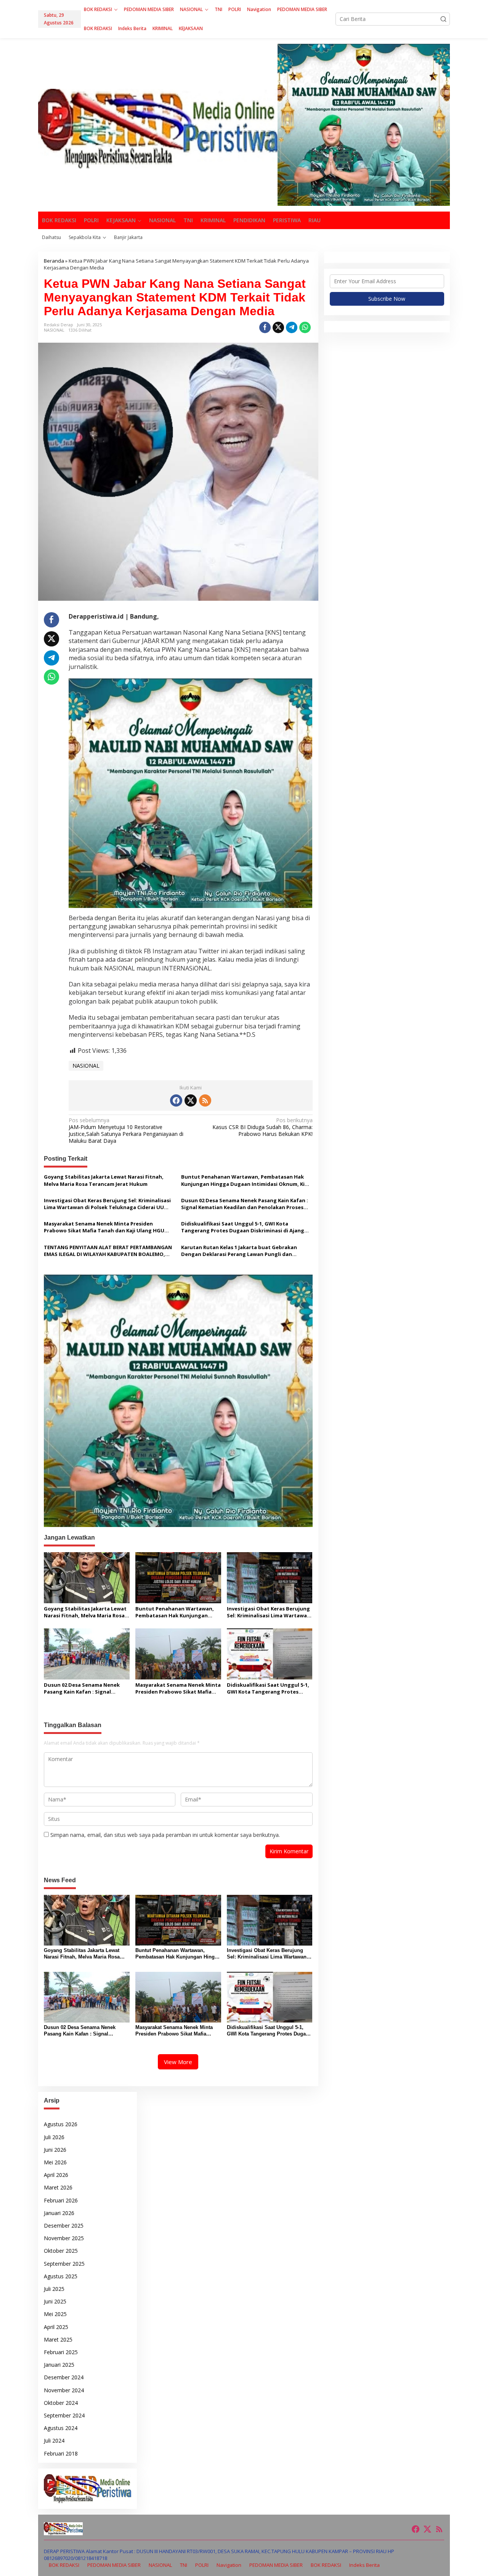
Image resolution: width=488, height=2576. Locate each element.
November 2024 (64, 2390)
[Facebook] (176, 1100)
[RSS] (205, 1100)
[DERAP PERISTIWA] (158, 128)
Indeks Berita (364, 2565)
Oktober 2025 (61, 2251)
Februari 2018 (61, 2453)
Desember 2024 (64, 2377)
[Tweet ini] (278, 327)
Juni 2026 (55, 2150)
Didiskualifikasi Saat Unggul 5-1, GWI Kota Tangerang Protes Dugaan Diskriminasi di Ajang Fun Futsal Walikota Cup (243, 1227)
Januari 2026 (59, 2213)
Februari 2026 (61, 2200)
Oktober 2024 (61, 2403)
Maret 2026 (58, 2187)
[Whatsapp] (305, 327)
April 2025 (56, 2327)
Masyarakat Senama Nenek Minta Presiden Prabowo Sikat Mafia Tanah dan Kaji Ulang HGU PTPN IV (104, 1227)
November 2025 (64, 2238)
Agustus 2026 (61, 2124)
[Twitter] (191, 1100)
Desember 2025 (64, 2226)
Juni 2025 (55, 2301)
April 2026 (56, 2175)
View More (178, 2062)
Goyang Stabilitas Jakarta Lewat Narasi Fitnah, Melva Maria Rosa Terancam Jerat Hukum (104, 1180)
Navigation (229, 2565)
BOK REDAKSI (64, 2565)
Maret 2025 (58, 2339)
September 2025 (64, 2264)
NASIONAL (54, 330)
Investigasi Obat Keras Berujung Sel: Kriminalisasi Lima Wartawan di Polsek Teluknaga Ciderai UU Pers (107, 1204)
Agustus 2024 (61, 2428)
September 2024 (64, 2415)
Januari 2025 (59, 2365)
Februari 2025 (61, 2352)
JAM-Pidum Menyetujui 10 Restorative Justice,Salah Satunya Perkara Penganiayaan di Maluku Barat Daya (126, 1131)
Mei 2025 (55, 2314)
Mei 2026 (55, 2162)
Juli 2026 (54, 2137)
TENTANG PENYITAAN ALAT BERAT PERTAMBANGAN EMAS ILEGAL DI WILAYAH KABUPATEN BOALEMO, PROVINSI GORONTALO (108, 1251)
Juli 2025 (54, 2289)
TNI (184, 2565)
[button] (443, 19)
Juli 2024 (54, 2440)
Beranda (54, 261)
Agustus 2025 (61, 2276)
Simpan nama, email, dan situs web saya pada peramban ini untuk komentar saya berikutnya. (165, 1835)
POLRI (202, 2565)
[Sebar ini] (265, 327)
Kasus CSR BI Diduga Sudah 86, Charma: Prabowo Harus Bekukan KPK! (262, 1127)
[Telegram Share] (292, 327)
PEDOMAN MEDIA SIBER (114, 2565)
